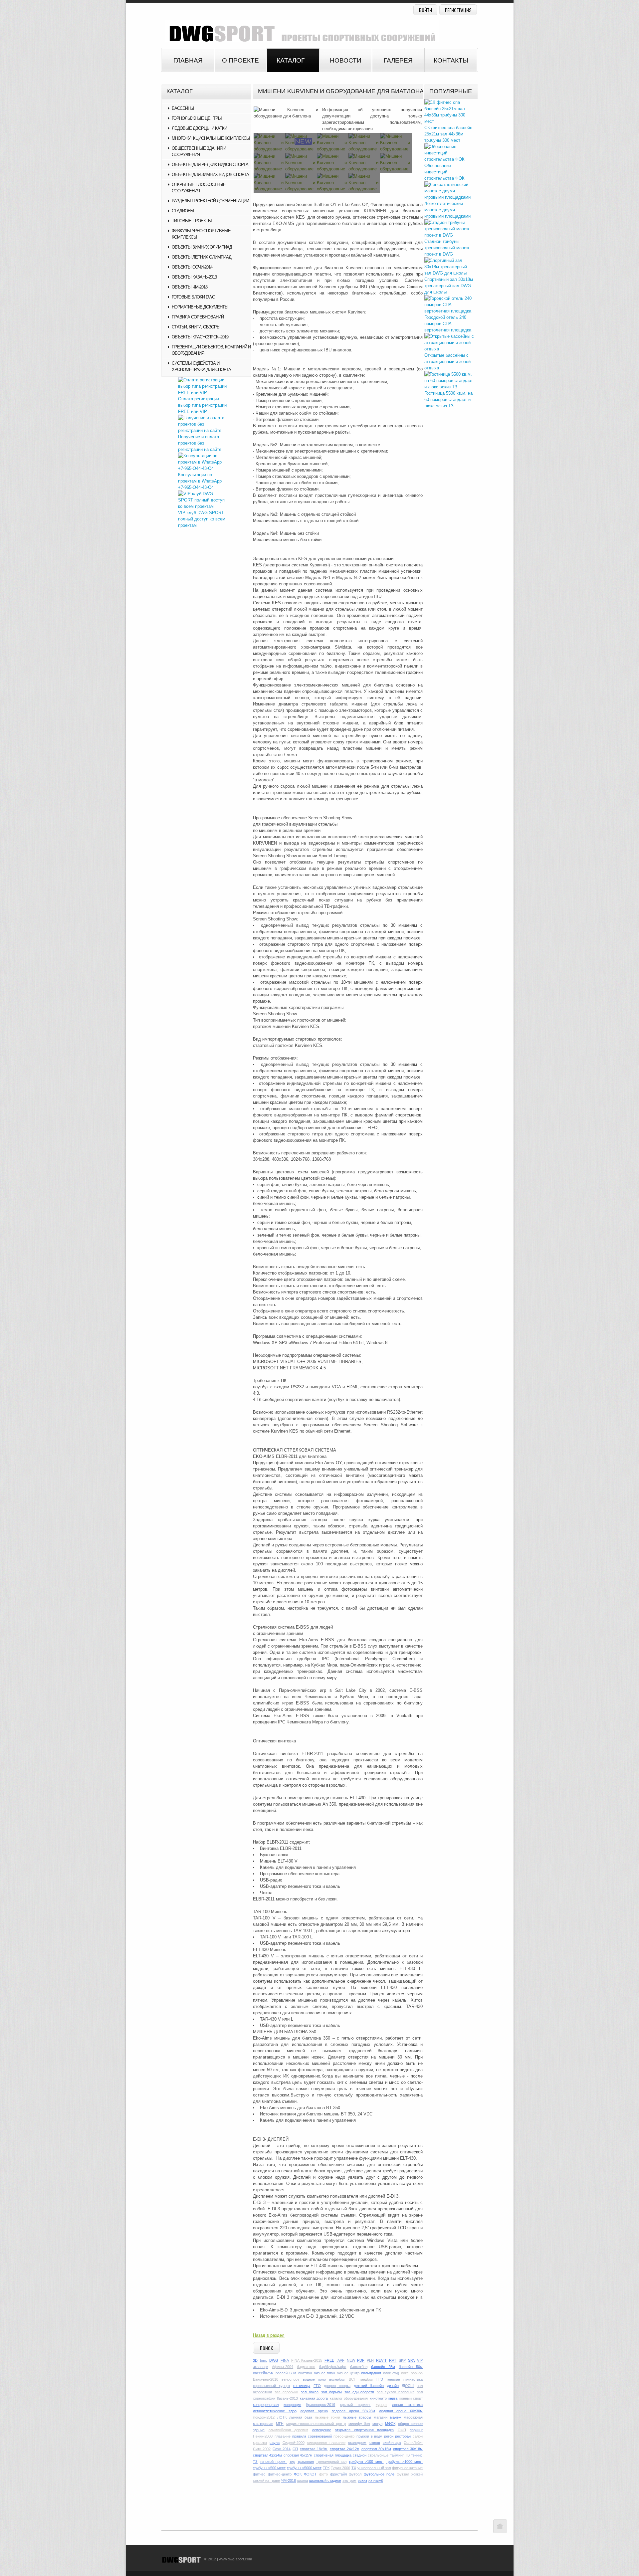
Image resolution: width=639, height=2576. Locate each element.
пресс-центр (344, 2436)
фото (323, 2474)
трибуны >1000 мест (404, 2462)
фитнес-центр (280, 2474)
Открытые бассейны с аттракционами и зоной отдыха (447, 362)
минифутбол (359, 2424)
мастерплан (263, 2424)
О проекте (240, 60)
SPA (411, 2360)
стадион (360, 2455)
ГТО (317, 2386)
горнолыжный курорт (272, 2386)
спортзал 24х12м (345, 2449)
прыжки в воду (369, 2436)
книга (393, 2398)
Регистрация (458, 10)
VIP (420, 2360)
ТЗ (255, 2462)
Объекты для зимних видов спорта (210, 175)
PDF (361, 2360)
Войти (426, 10)
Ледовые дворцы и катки (199, 128)
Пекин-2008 (263, 2436)
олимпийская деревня (289, 2430)
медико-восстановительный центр (316, 2424)
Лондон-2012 (264, 2417)
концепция (292, 2405)
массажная (413, 2417)
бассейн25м (263, 2373)
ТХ (354, 2468)
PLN (370, 2360)
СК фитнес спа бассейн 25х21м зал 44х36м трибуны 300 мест (448, 134)
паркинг (416, 2430)
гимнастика (413, 2379)
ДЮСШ (408, 2386)
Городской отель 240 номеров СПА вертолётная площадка (448, 324)
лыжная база (301, 2417)
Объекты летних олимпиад (202, 257)
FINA (285, 2360)
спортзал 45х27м (298, 2455)
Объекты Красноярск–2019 (200, 337)
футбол (355, 2474)
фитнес (259, 2474)
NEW (351, 2360)
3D (255, 2360)
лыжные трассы (357, 2417)
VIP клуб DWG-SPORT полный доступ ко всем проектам (202, 519)
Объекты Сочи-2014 (192, 267)
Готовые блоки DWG (193, 297)
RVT (393, 2360)
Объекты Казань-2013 (194, 277)
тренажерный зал (331, 2462)
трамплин (306, 2462)
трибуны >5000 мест (304, 2468)
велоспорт (290, 2379)
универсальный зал (374, 2468)
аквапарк (261, 2367)
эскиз (362, 2480)
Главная (188, 60)
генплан (393, 2379)
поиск (266, 2348)
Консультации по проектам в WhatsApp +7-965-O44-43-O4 (200, 481)
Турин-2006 (340, 2468)
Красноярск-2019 (321, 2405)
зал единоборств (359, 2392)
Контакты (451, 60)
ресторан (403, 2436)
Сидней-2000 (294, 2443)
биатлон (305, 2373)
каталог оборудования (349, 2398)
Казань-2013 (287, 2398)
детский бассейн (369, 2386)
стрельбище (378, 2455)
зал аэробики (286, 2392)
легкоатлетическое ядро (275, 2411)
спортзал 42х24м (267, 2455)
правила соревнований (312, 2436)
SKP (402, 2360)
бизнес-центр (348, 2373)
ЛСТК (282, 2417)
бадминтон (306, 2367)
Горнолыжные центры (197, 118)
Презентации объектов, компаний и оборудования (211, 350)
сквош (375, 2443)
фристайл (338, 2474)
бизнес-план (324, 2373)
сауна (275, 2443)
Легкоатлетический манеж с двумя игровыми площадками (447, 210)
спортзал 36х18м (408, 2449)
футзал (403, 2474)
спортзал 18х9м (314, 2449)
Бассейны (183, 108)
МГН (280, 2424)
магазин (381, 2417)
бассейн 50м (411, 2367)
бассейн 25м (383, 2367)
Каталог (291, 60)
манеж (396, 2417)
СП (295, 2449)
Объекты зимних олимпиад (202, 247)
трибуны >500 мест (269, 2468)
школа (303, 2480)
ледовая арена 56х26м (353, 2411)
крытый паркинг (355, 2405)
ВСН (353, 2379)
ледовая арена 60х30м (401, 2411)
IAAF (340, 2360)
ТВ (407, 2455)
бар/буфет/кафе (332, 2367)
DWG (274, 2360)
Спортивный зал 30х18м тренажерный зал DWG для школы (449, 286)
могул (377, 2424)
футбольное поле (379, 2474)
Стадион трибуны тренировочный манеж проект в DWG (447, 248)
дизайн (393, 2386)
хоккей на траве (266, 2480)
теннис (417, 2455)
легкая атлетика (407, 2405)
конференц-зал (266, 2405)
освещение (322, 2430)
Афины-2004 (283, 2367)
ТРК (326, 2468)
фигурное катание (407, 2468)
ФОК (298, 2474)
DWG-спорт (300, 31)
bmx (263, 2360)
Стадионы (183, 211)
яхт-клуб (376, 2480)
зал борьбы (331, 2392)
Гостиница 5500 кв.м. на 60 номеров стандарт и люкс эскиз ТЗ (448, 399)
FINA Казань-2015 (307, 2360)
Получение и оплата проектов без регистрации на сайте (200, 443)
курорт (381, 2405)
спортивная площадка (332, 2455)
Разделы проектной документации (210, 201)
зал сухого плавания (396, 2392)
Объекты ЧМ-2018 (190, 287)
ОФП (402, 2430)
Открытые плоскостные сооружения (199, 188)
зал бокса (310, 2392)
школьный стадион (325, 2480)
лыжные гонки (327, 2417)
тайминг (397, 2455)
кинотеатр (378, 2398)
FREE (329, 2360)
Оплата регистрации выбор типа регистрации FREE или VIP (202, 405)
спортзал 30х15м (376, 2449)
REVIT (381, 2360)
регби (389, 2436)
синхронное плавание (326, 2443)
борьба (417, 2373)
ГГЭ (380, 2379)
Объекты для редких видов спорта (210, 165)
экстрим (349, 2480)
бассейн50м (286, 2373)
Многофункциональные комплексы (211, 138)
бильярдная (371, 2373)
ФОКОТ (310, 2474)
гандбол (366, 2379)
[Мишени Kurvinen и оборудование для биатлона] (286, 113)
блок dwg (391, 2373)
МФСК (390, 2424)
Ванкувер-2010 (266, 2379)
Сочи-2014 (282, 2449)
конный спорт (411, 2398)
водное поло (314, 2379)
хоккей (417, 2474)
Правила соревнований (198, 317)
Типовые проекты (192, 221)
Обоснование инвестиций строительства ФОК (444, 172)
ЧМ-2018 (289, 2480)
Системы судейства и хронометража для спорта (201, 366)
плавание (283, 2436)
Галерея (398, 60)
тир (292, 2462)
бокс (405, 2373)
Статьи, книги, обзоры (196, 327)
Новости (346, 60)
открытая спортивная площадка (364, 2430)
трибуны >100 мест (366, 2462)
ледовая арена (314, 2411)
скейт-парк (392, 2443)
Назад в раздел (269, 2335)
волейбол (337, 2379)
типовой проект (273, 2462)
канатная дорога (314, 2398)
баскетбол (359, 2367)
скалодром (357, 2443)
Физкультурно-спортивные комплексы (201, 234)
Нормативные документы (200, 307)
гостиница (302, 2386)
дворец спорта (337, 2386)
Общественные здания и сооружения (199, 151)
